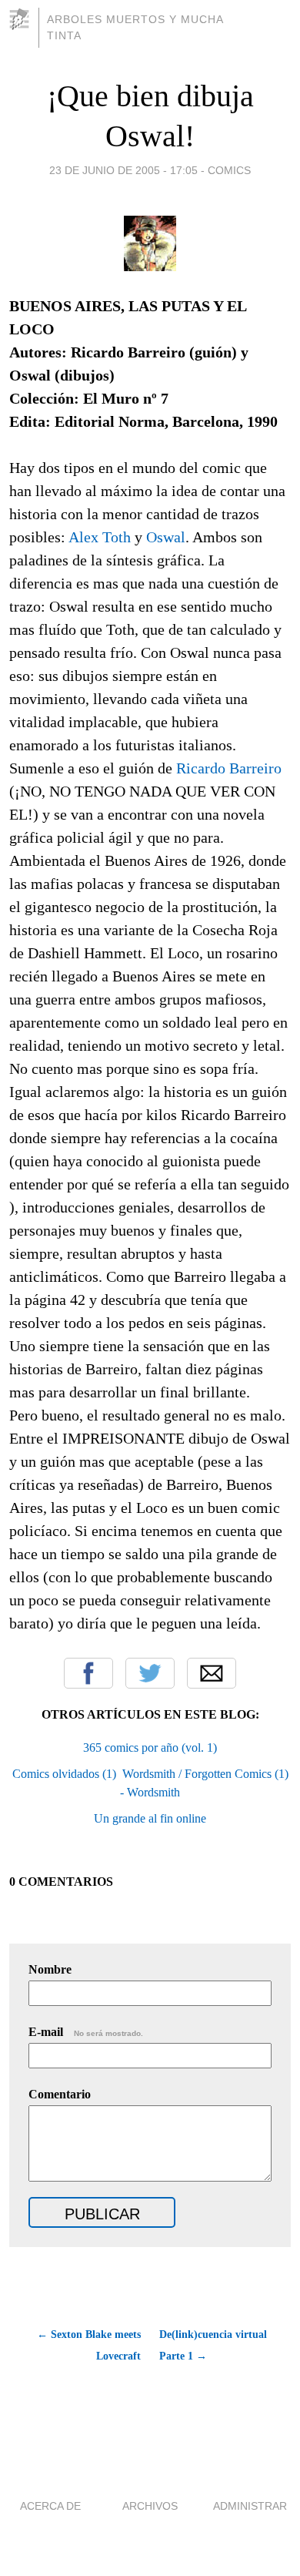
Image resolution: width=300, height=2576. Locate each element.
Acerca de (50, 2506)
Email (212, 1673)
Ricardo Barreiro (229, 768)
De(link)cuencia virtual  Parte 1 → (215, 2345)
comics (229, 170)
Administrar (250, 2506)
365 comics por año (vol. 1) (150, 1748)
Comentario (60, 2094)
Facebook (88, 1673)
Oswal (166, 537)
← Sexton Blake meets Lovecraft (89, 2345)
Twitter (150, 1673)
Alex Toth (100, 537)
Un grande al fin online (150, 1818)
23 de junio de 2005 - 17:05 (123, 170)
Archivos (150, 2506)
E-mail (86, 2032)
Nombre (50, 1969)
